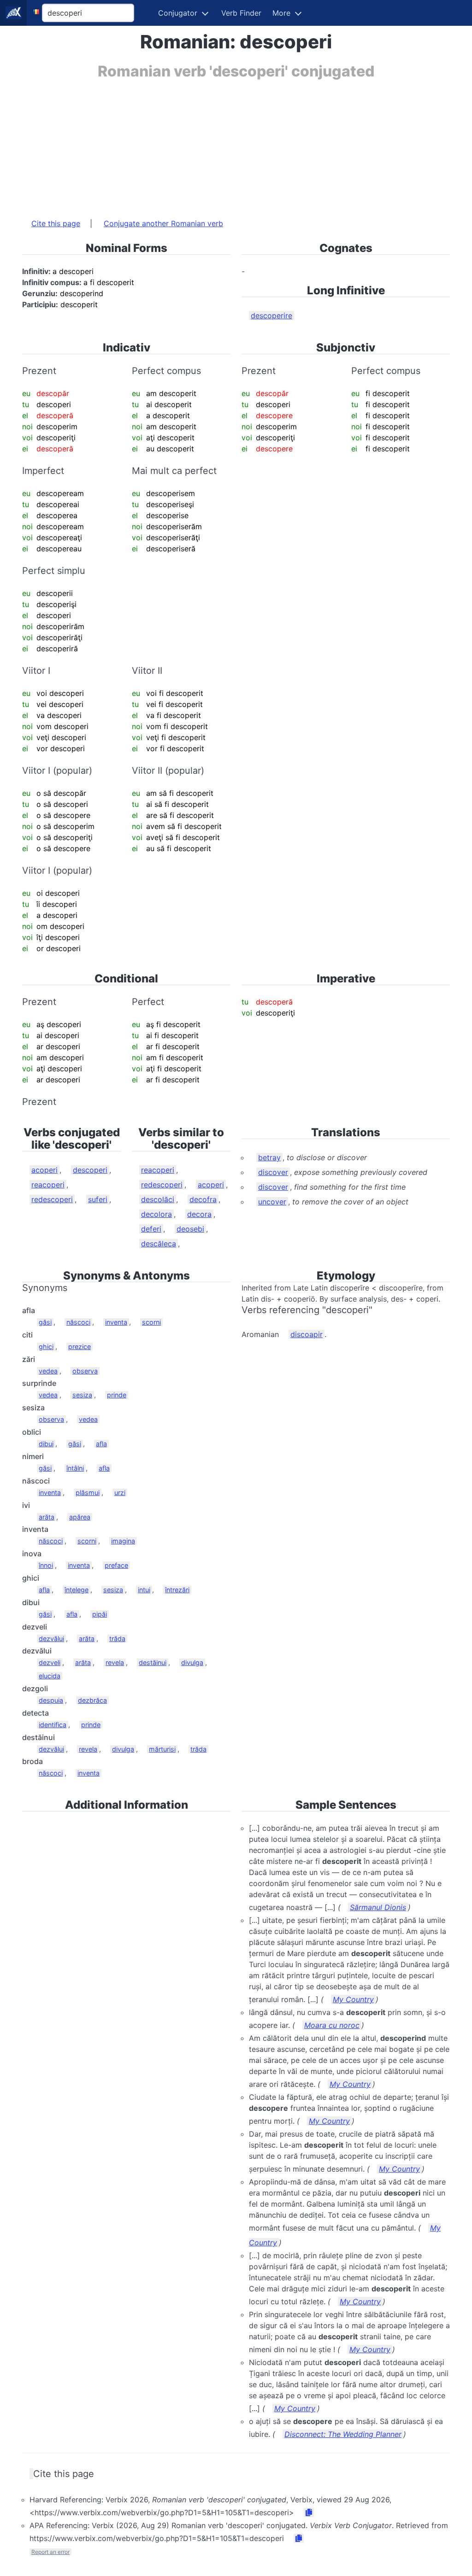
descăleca (159, 1244)
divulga (192, 1662)
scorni (151, 1322)
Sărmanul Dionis (378, 1907)
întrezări (177, 1590)
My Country (353, 1999)
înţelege (77, 1590)
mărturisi (162, 1749)
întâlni (75, 1468)
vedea (48, 1371)
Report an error (50, 2552)
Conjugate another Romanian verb (163, 223)
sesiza (82, 1395)
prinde (117, 1395)
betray (269, 1157)
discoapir (307, 1334)
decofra (203, 1199)
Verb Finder (241, 13)
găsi (45, 1322)
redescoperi (52, 1199)
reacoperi (48, 1185)
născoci (78, 1322)
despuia (51, 1700)
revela (115, 1662)
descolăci (158, 1199)
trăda (117, 1638)
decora (199, 1214)
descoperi (90, 1170)
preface (116, 1565)
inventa (116, 1322)
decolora (156, 1214)
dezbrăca (92, 1700)
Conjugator (178, 13)
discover (273, 1172)
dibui (46, 1444)
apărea (80, 1517)
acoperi (44, 1170)
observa (85, 1371)
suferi (98, 1199)
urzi (120, 1492)
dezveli (50, 1662)
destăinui (153, 1662)
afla (101, 1444)
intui (144, 1590)
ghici (46, 1346)
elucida (50, 1676)
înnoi (46, 1565)
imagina (123, 1541)
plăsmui (88, 1492)
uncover (272, 1202)
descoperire (271, 315)
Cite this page (56, 223)
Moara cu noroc (332, 2025)
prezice (80, 1346)
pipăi (100, 1614)
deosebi (190, 1229)
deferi (151, 1229)
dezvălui (51, 1638)
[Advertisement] (236, 144)
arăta (47, 1517)
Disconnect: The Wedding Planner (343, 2434)
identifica (53, 1725)
